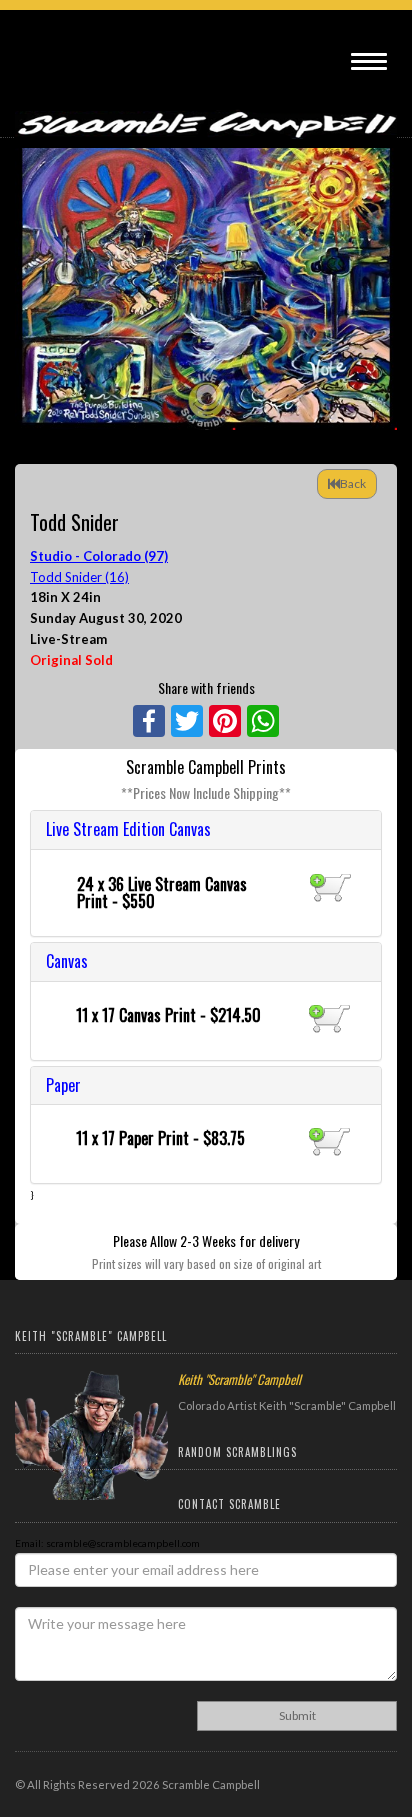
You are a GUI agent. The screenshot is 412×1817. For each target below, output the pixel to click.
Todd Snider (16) (79, 577)
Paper (63, 1085)
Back (353, 483)
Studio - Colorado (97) (99, 556)
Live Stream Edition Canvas (128, 829)
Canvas (67, 961)
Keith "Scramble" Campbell (239, 1379)
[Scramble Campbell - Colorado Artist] (206, 112)
